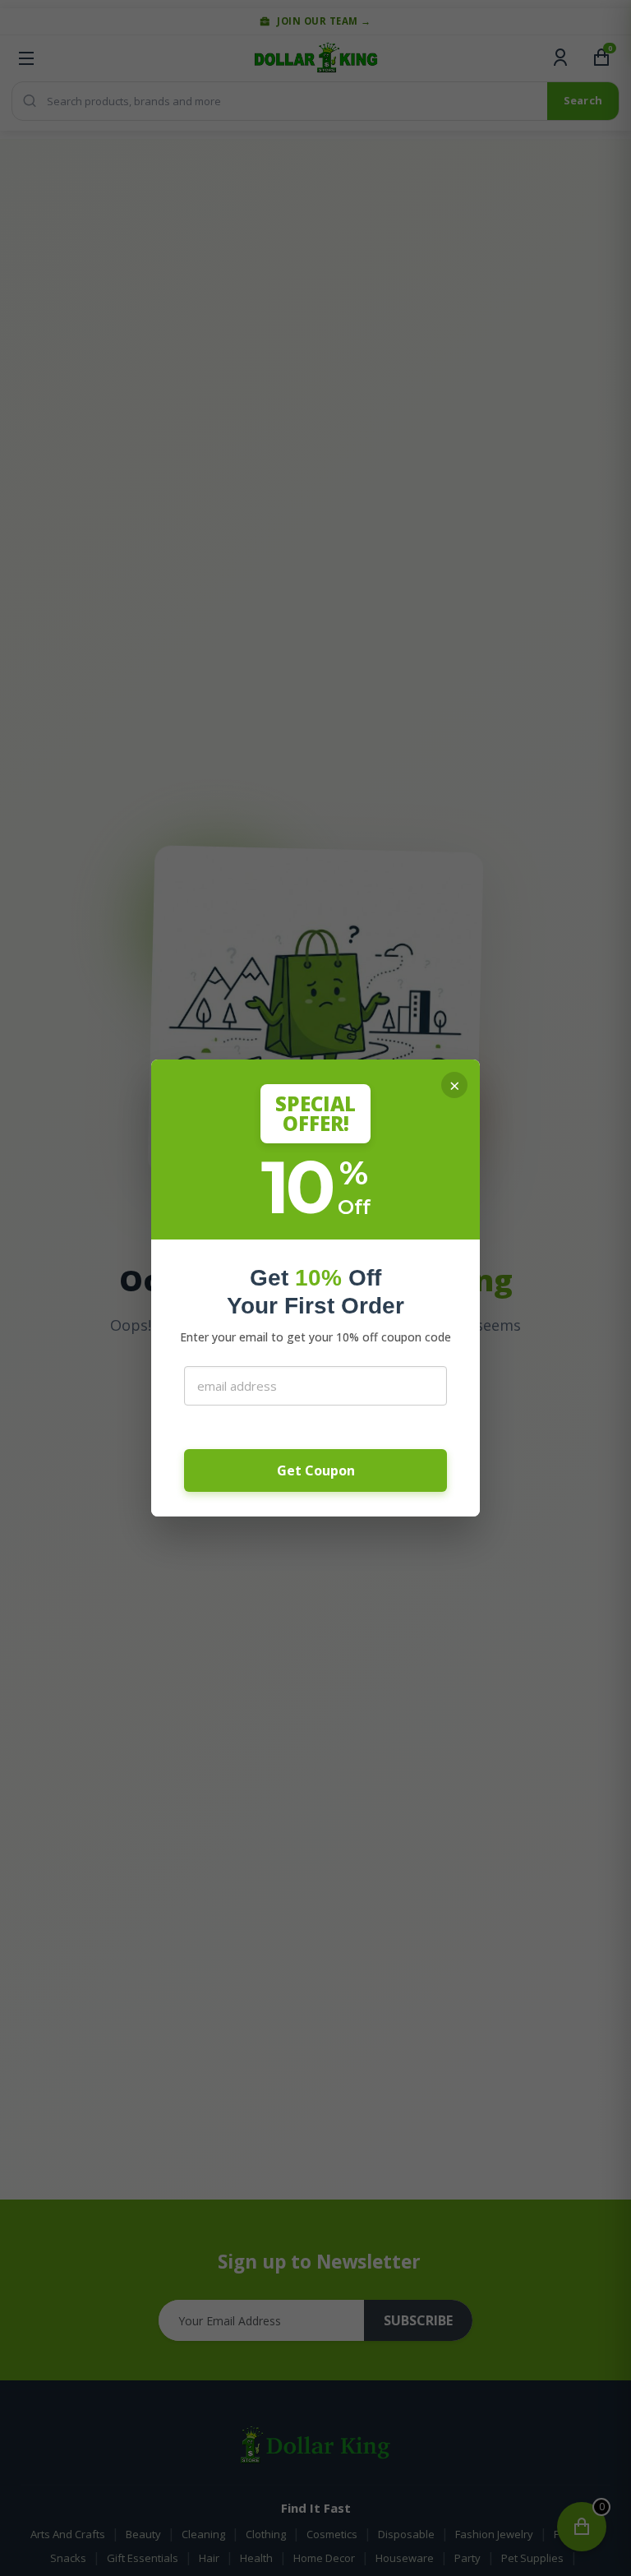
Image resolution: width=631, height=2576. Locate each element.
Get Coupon (316, 1470)
